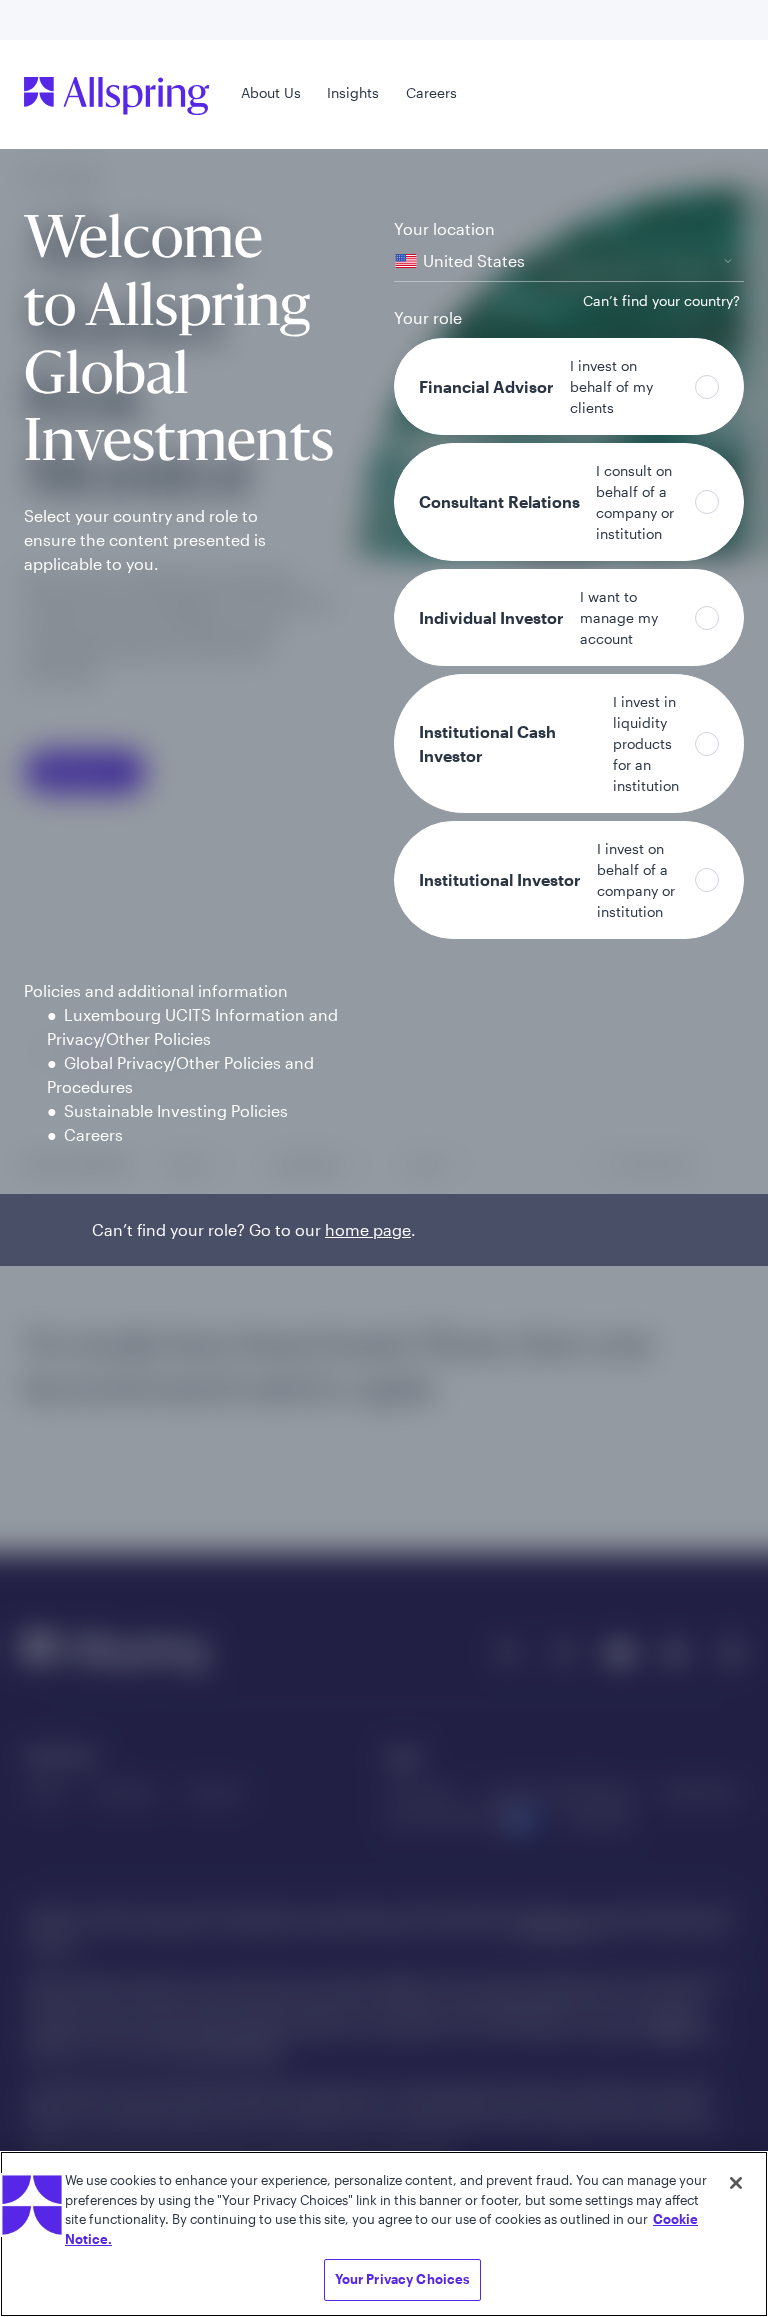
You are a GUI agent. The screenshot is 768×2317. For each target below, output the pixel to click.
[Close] (736, 2183)
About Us (271, 92)
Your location (444, 228)
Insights (353, 92)
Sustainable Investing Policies (176, 1110)
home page (368, 1229)
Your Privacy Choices (403, 2279)
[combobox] (569, 261)
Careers (431, 92)
